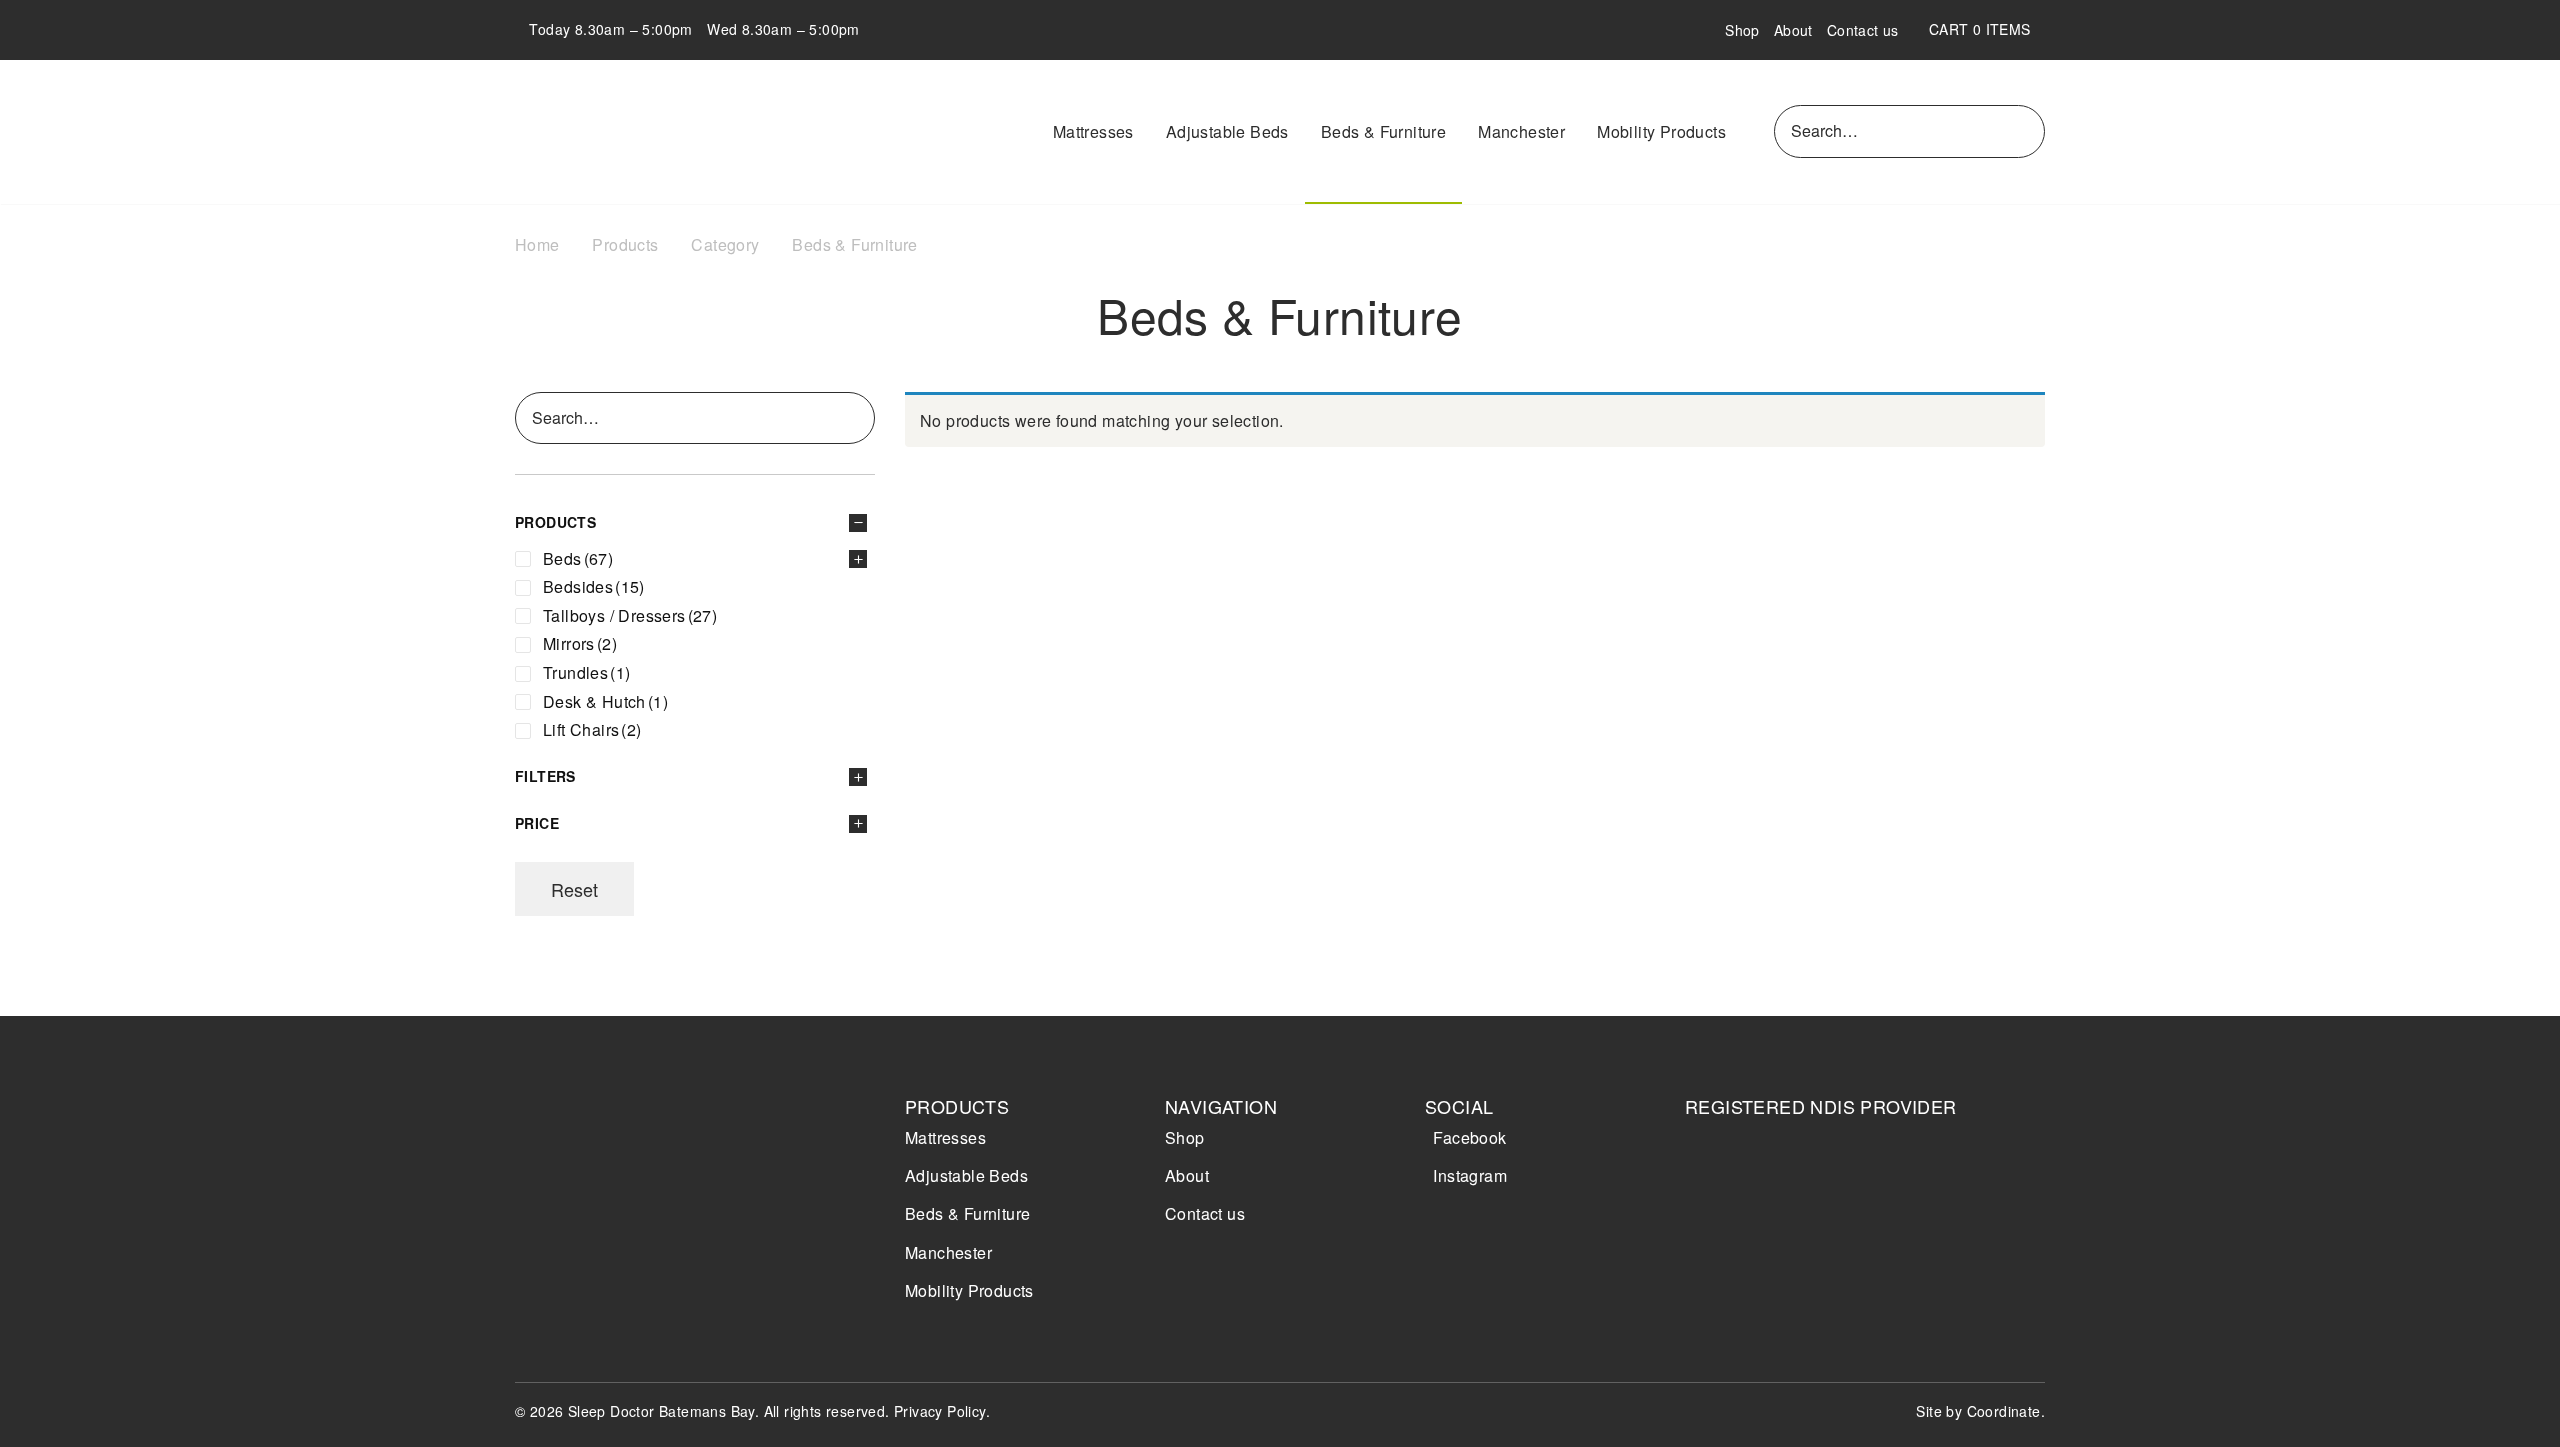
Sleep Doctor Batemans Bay (630, 132)
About (1793, 30)
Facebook (1469, 1137)
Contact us (1863, 30)
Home (537, 244)
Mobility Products (1661, 131)
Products (625, 244)
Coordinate (2004, 1411)
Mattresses (1093, 131)
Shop (1742, 30)
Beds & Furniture (1383, 131)
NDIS (1742, 1184)
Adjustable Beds (1227, 131)
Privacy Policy (940, 1411)
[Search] (2026, 131)
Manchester (1521, 131)
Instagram (1470, 1175)
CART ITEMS (1987, 29)
